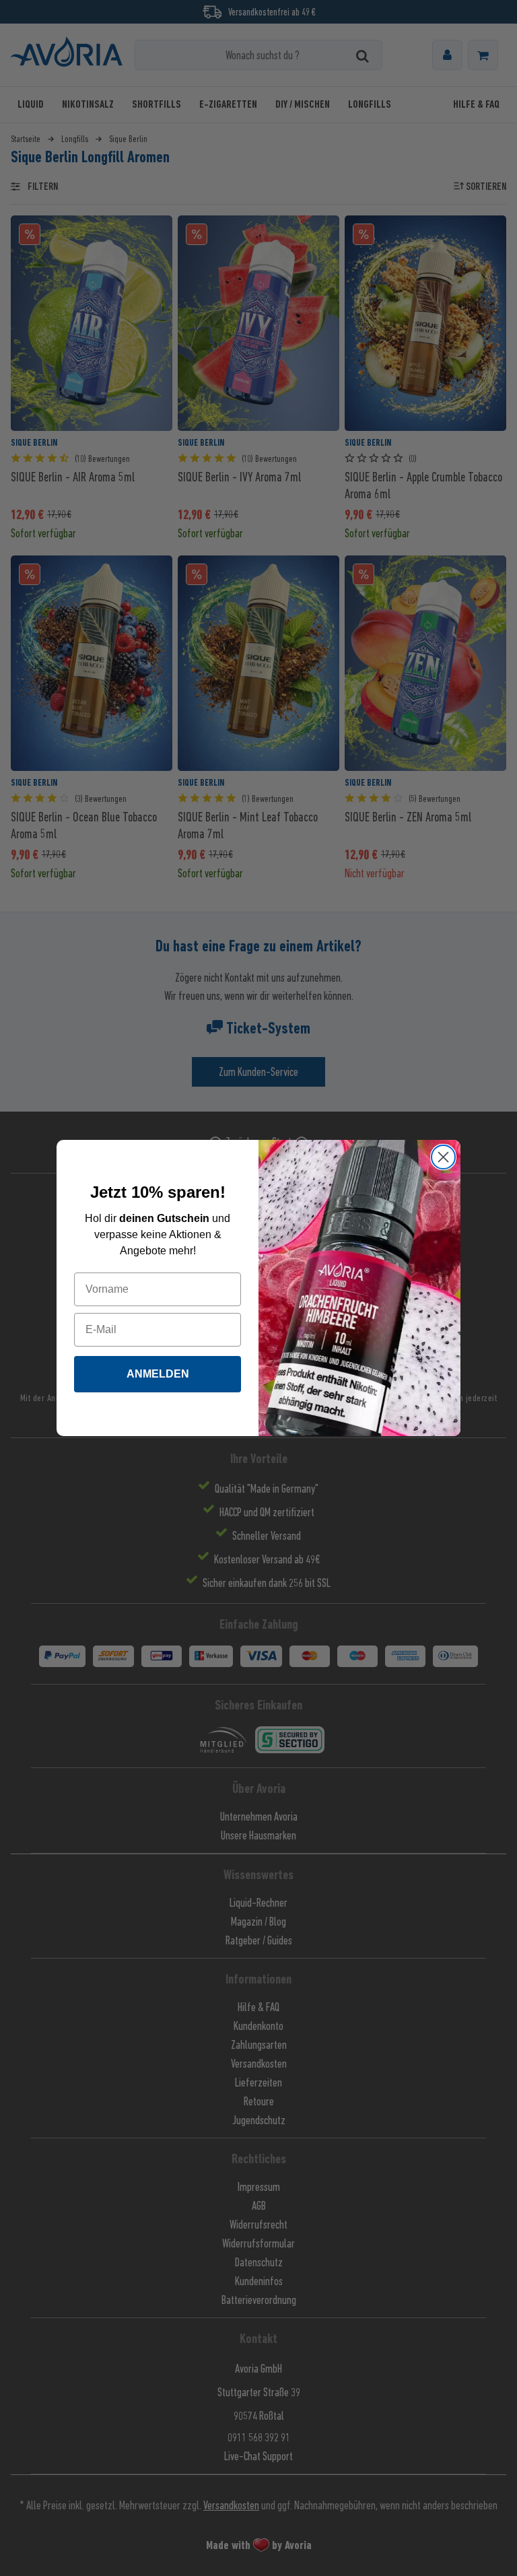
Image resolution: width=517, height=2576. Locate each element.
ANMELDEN (158, 1374)
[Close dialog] (443, 1157)
